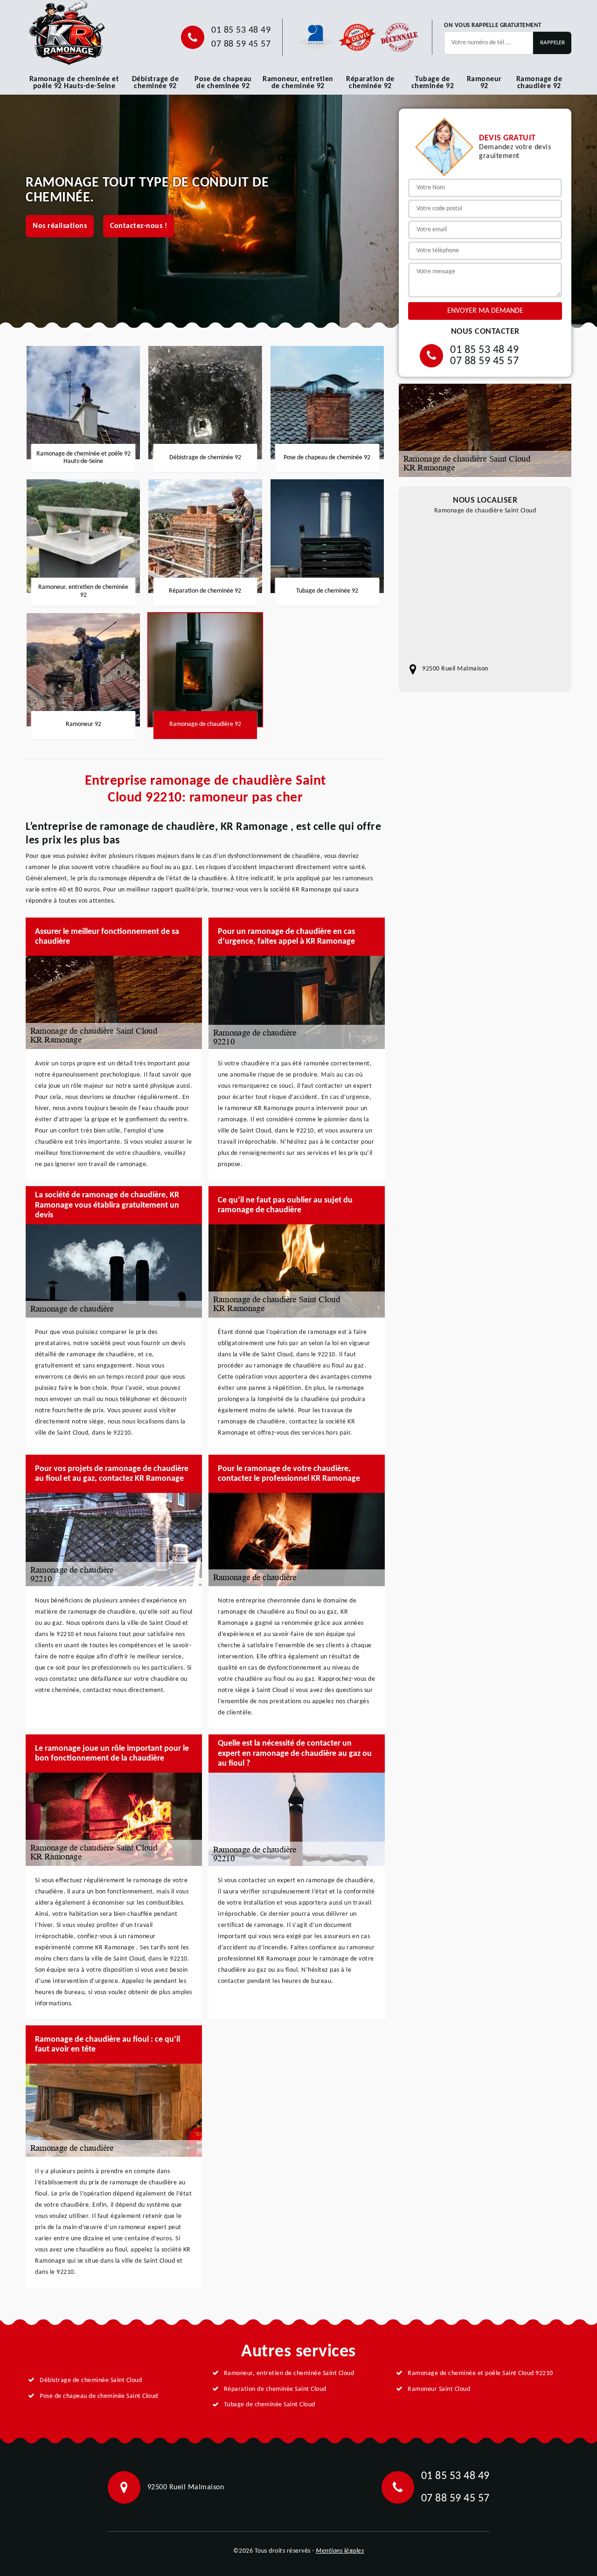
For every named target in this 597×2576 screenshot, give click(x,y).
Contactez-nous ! (139, 226)
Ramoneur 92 (484, 83)
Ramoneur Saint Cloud (439, 2389)
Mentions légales (340, 2551)
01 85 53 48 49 (241, 30)
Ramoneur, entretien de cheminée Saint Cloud (289, 2373)
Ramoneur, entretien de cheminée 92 (298, 83)
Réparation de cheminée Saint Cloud (275, 2389)
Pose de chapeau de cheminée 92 (223, 83)
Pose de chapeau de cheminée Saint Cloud (99, 2396)
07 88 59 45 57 (241, 44)
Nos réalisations (60, 226)
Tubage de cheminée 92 (433, 83)
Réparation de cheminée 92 (370, 83)
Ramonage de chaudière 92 (539, 83)
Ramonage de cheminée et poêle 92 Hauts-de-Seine (74, 83)
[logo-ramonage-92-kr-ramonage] (66, 33)
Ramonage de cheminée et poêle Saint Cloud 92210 (480, 2373)
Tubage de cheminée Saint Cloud (270, 2405)
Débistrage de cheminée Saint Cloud (91, 2380)
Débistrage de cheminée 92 (156, 83)
